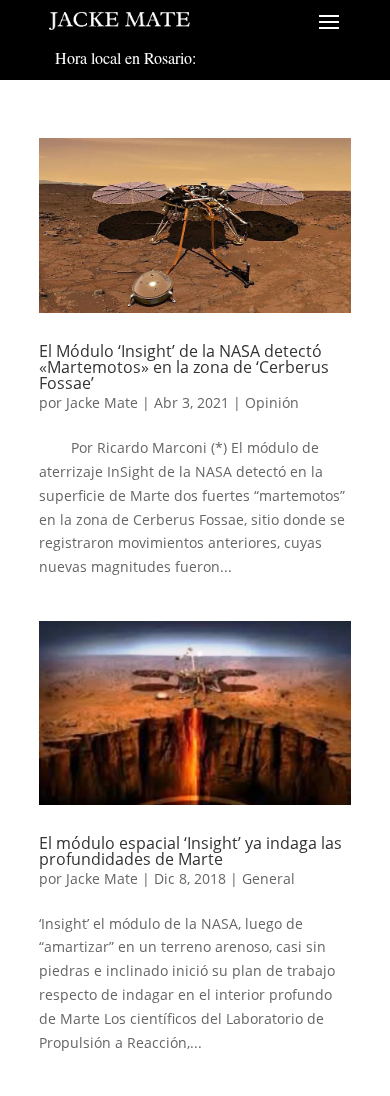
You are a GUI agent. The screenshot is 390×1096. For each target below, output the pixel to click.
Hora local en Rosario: (125, 57)
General (268, 878)
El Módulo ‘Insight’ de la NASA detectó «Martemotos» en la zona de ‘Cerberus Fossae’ (184, 367)
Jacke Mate (102, 402)
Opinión (272, 402)
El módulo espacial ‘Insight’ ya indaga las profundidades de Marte (190, 851)
